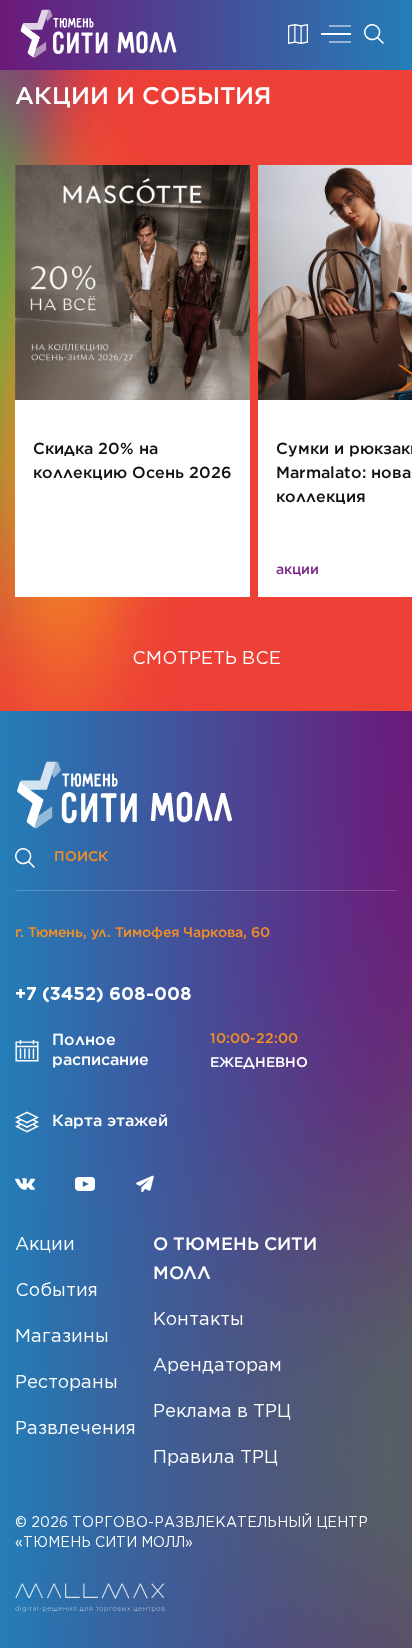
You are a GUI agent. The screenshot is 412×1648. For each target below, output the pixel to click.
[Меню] (336, 34)
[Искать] (374, 34)
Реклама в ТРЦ (222, 1412)
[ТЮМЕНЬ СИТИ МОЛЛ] (98, 34)
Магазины (62, 1337)
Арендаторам (217, 1366)
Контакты (198, 1320)
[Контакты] (298, 34)
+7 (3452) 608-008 (103, 995)
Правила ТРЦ (215, 1458)
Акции (45, 1245)
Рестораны (66, 1383)
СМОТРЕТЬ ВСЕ (206, 659)
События (56, 1291)
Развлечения (75, 1429)
